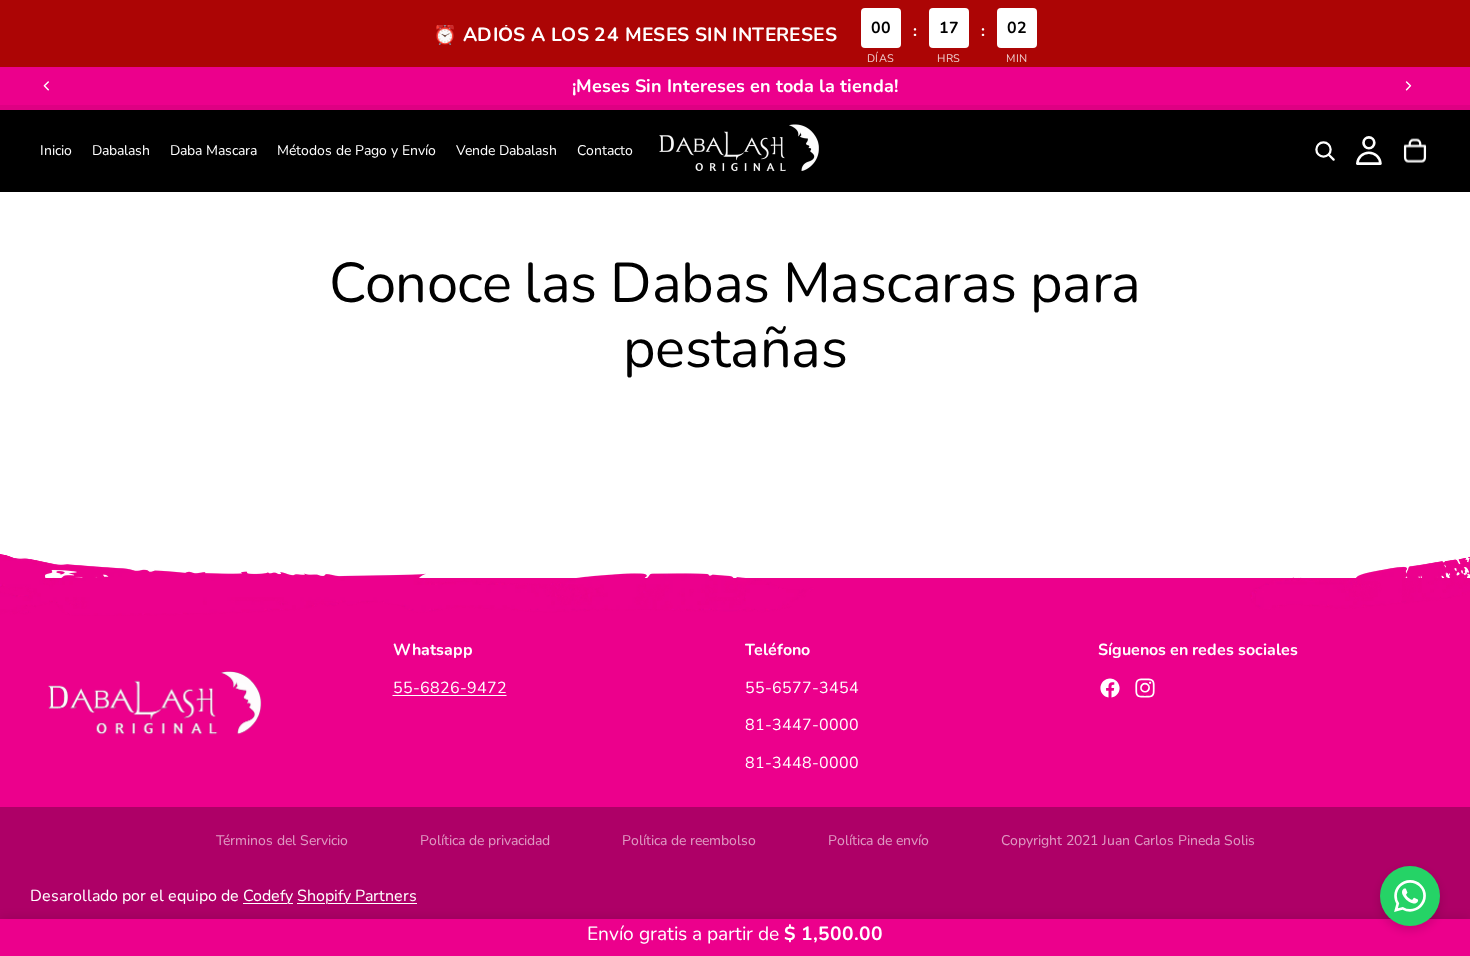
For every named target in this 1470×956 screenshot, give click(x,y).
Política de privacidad (485, 840)
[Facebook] (1110, 688)
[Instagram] (1145, 688)
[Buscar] (1325, 151)
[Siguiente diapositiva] (1408, 86)
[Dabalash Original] (737, 151)
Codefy (268, 896)
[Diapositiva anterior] (47, 86)
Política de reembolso (689, 840)
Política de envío (878, 840)
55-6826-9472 (450, 688)
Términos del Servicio (282, 840)
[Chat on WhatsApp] (1410, 896)
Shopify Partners (357, 896)
